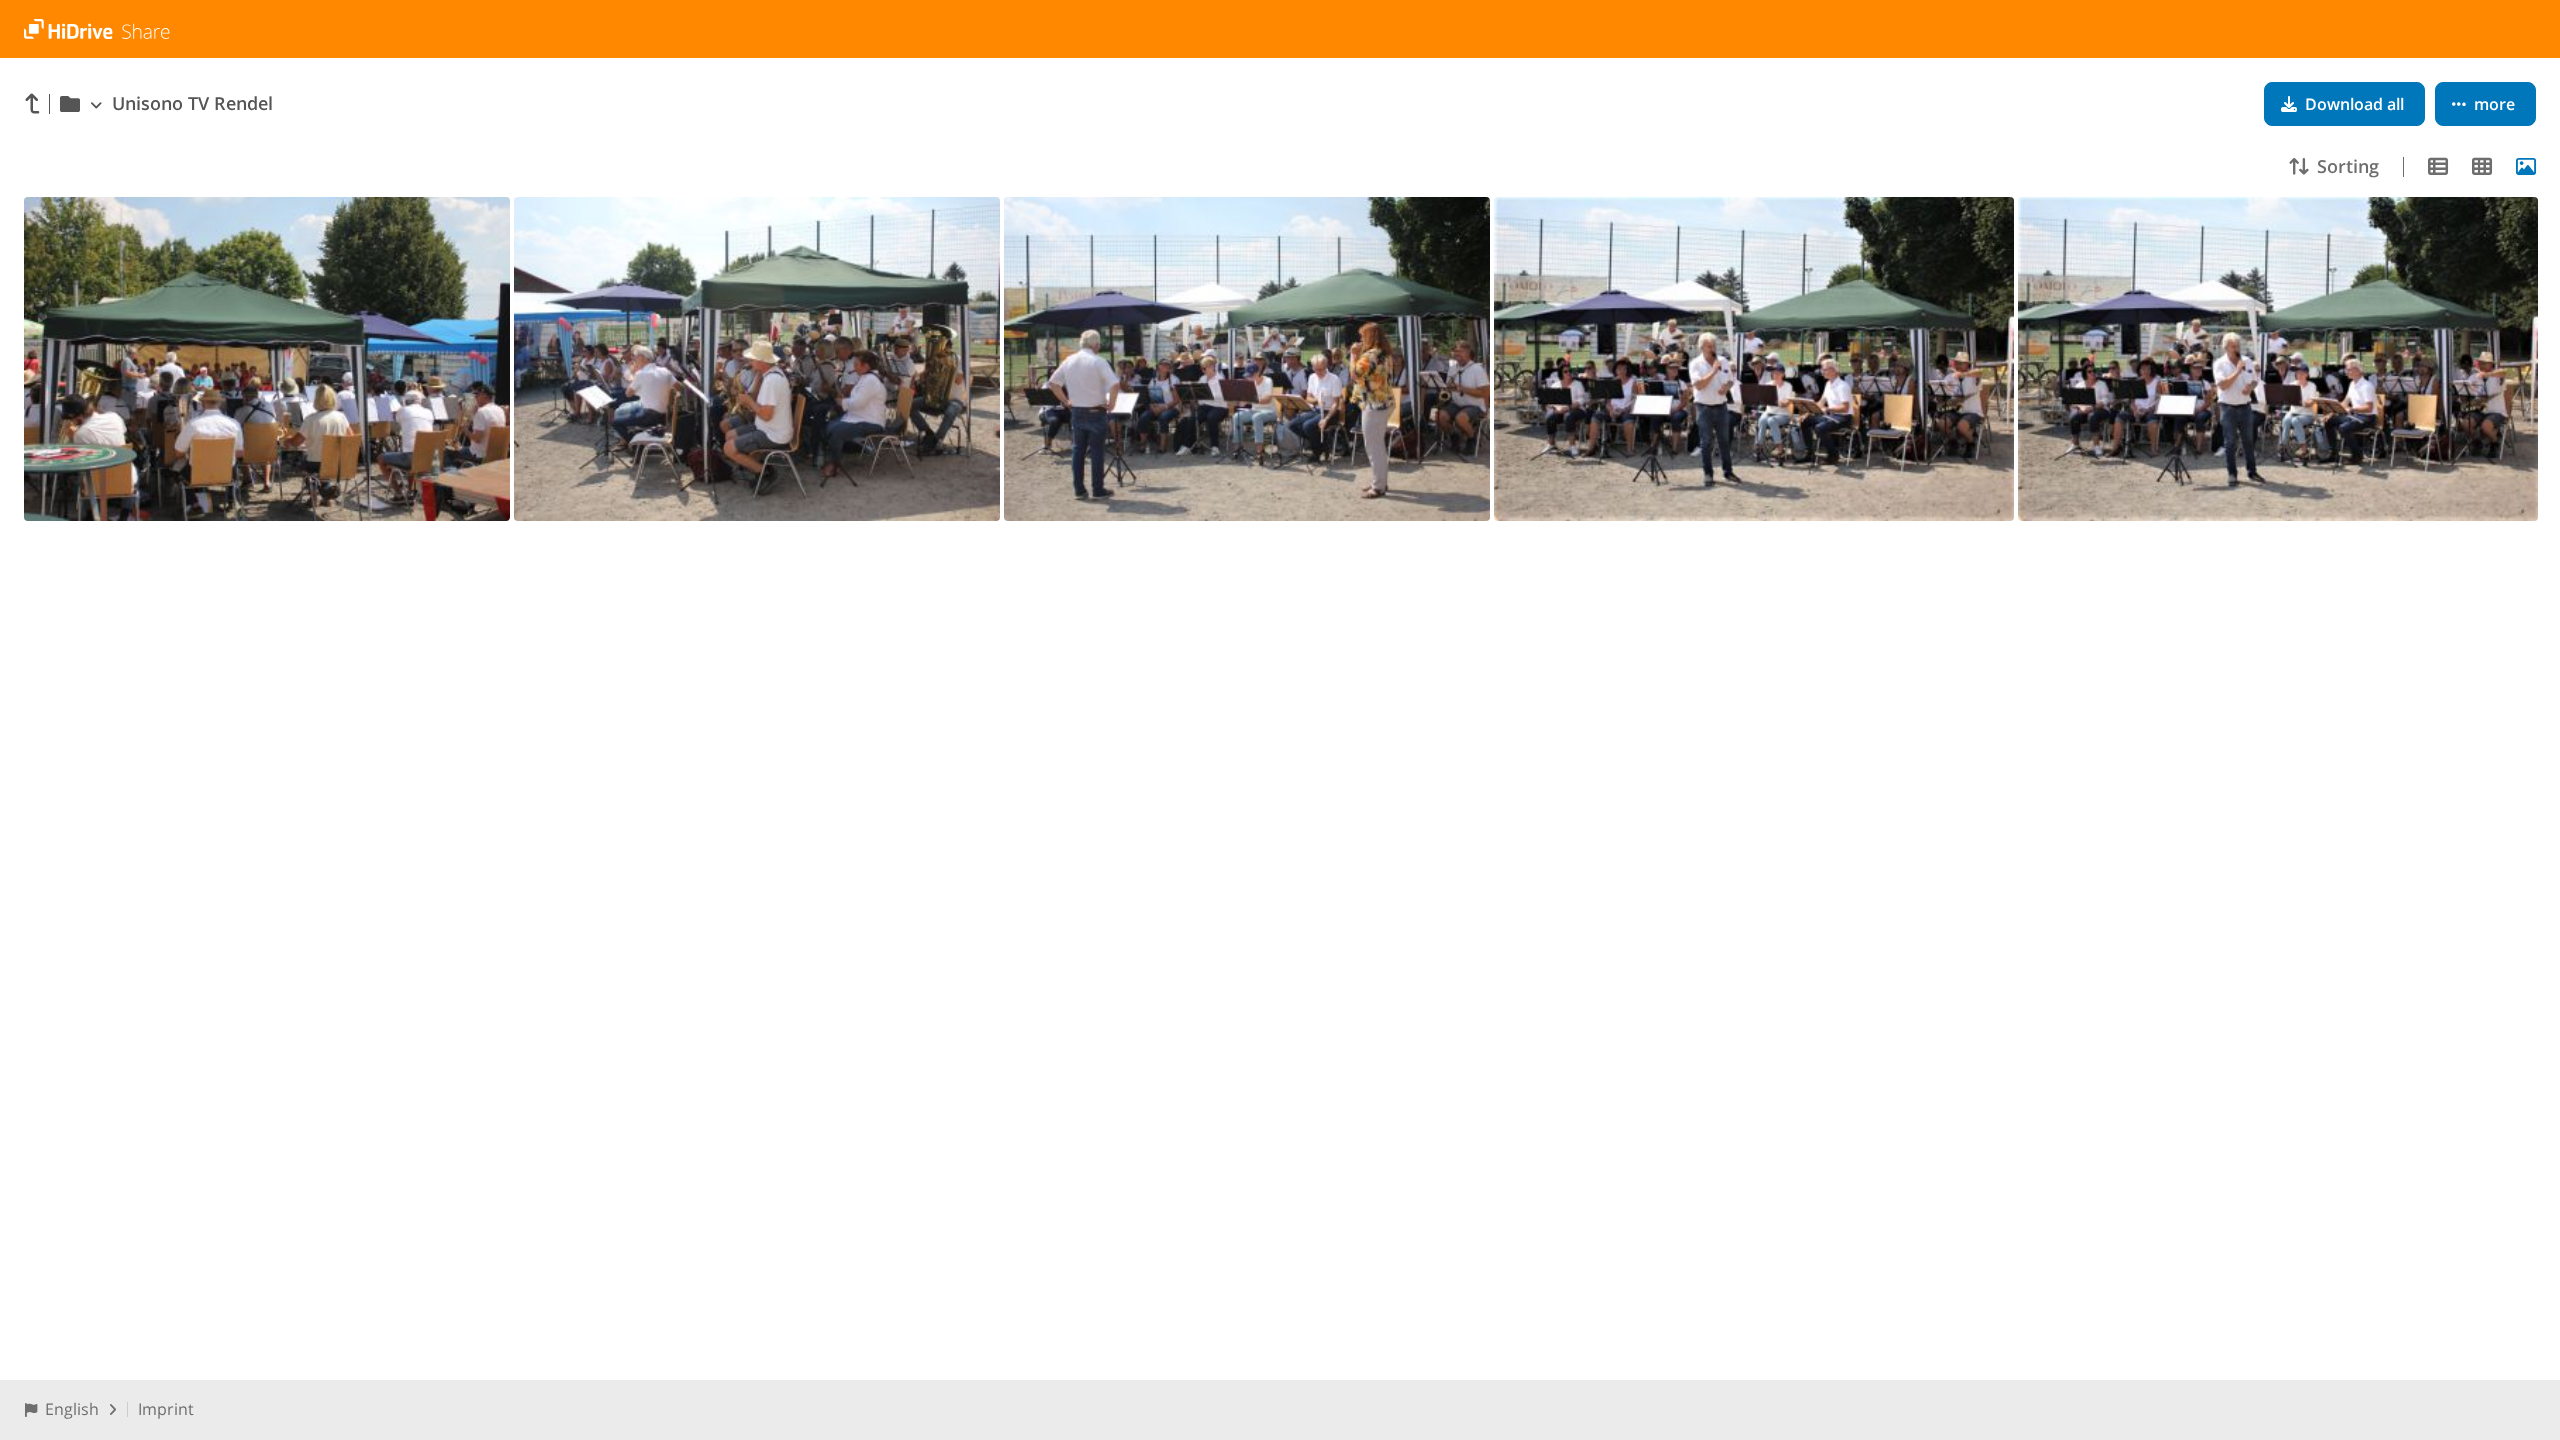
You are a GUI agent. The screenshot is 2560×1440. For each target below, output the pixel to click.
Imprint (166, 1409)
